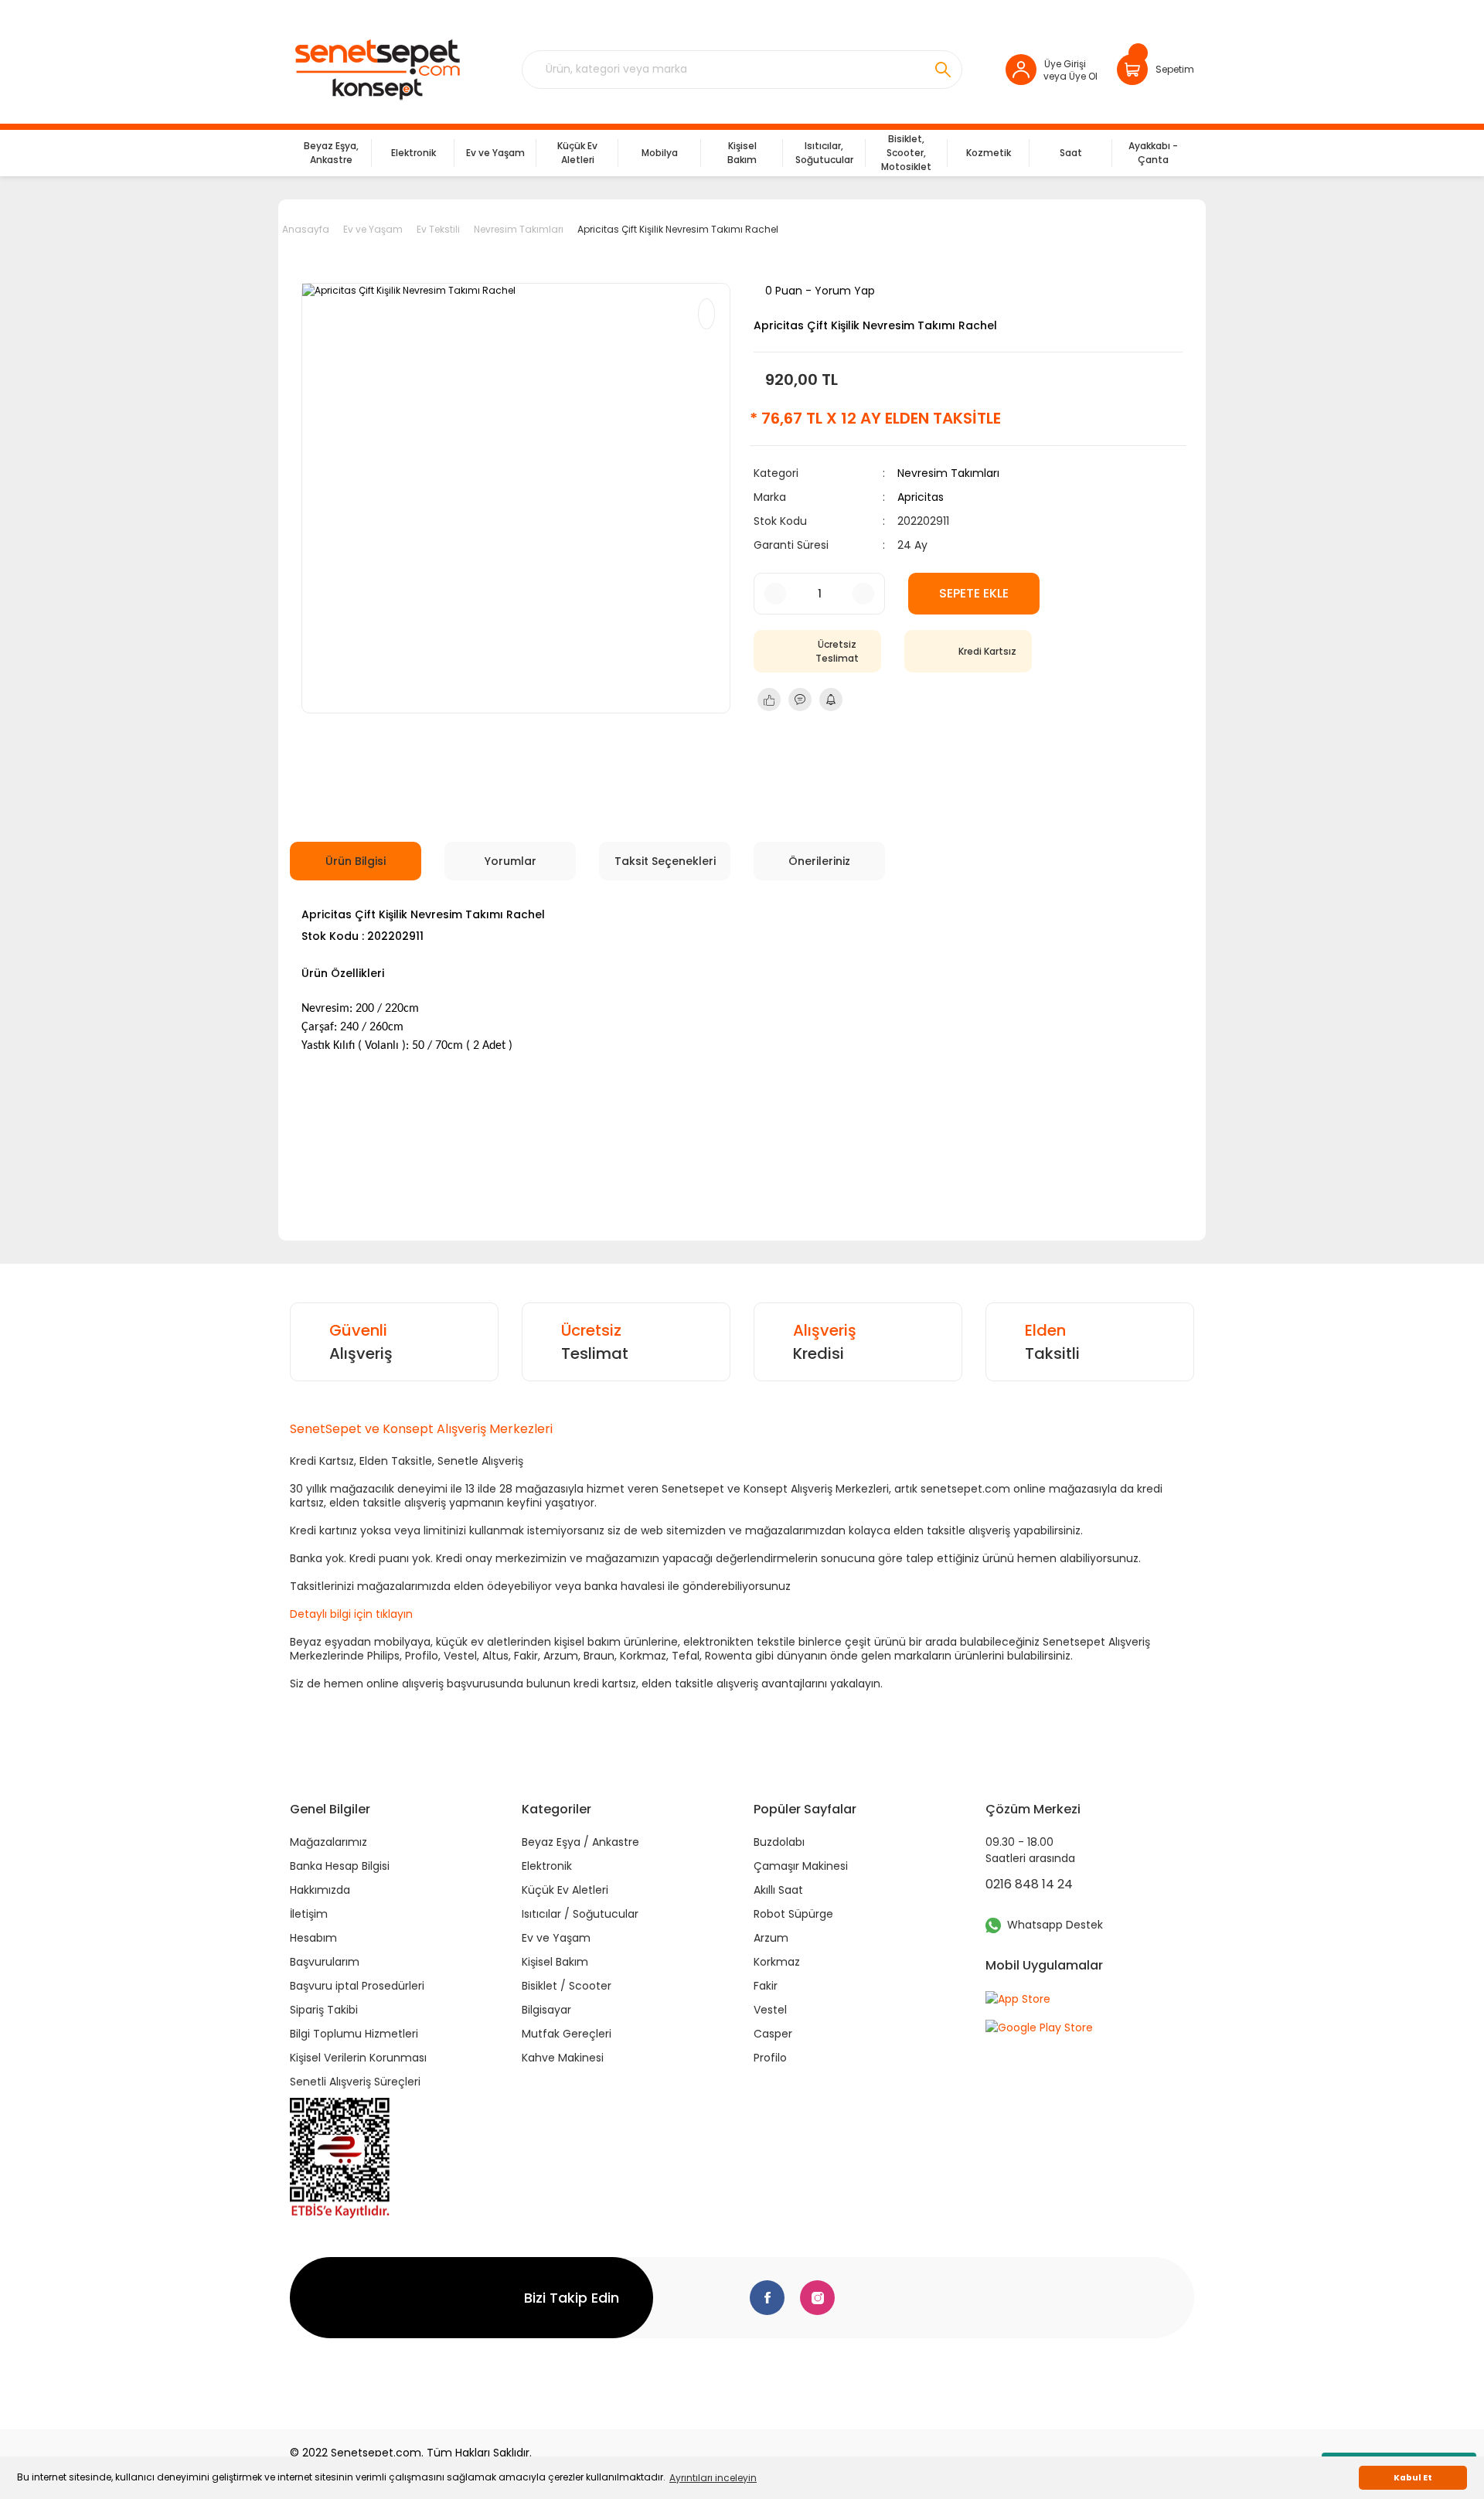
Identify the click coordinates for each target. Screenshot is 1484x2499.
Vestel (770, 2010)
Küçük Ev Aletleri (565, 1890)
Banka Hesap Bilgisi (340, 1866)
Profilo (770, 2058)
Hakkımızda (320, 1890)
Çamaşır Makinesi (801, 1866)
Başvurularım (325, 1962)
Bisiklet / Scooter (567, 1986)
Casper (773, 2034)
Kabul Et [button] (1413, 2478)
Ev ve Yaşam (556, 1938)
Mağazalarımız (328, 1842)
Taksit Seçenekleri (665, 861)
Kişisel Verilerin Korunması (358, 2058)
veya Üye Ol (1070, 76)
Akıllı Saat (778, 1890)
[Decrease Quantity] (775, 594)
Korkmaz (777, 1962)
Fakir (766, 1986)
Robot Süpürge (793, 1914)
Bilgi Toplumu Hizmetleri (354, 2034)
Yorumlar (511, 861)
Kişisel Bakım (555, 1962)
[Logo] (377, 70)
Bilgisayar (546, 2010)
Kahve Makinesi (563, 2058)
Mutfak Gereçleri (567, 2034)
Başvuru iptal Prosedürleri (357, 1986)
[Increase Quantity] (863, 594)
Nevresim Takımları (948, 473)
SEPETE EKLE (974, 593)
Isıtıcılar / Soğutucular (580, 1914)
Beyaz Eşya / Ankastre (580, 1842)
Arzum (771, 1938)
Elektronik (547, 1866)
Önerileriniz (819, 861)
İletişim (309, 1914)
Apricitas (921, 497)
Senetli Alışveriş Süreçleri (355, 2082)
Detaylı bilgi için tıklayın (351, 1614)
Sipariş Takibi (324, 2010)
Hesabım (313, 1938)
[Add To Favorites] (706, 314)
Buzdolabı (779, 1842)
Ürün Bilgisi (356, 861)
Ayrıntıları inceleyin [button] (713, 2478)
